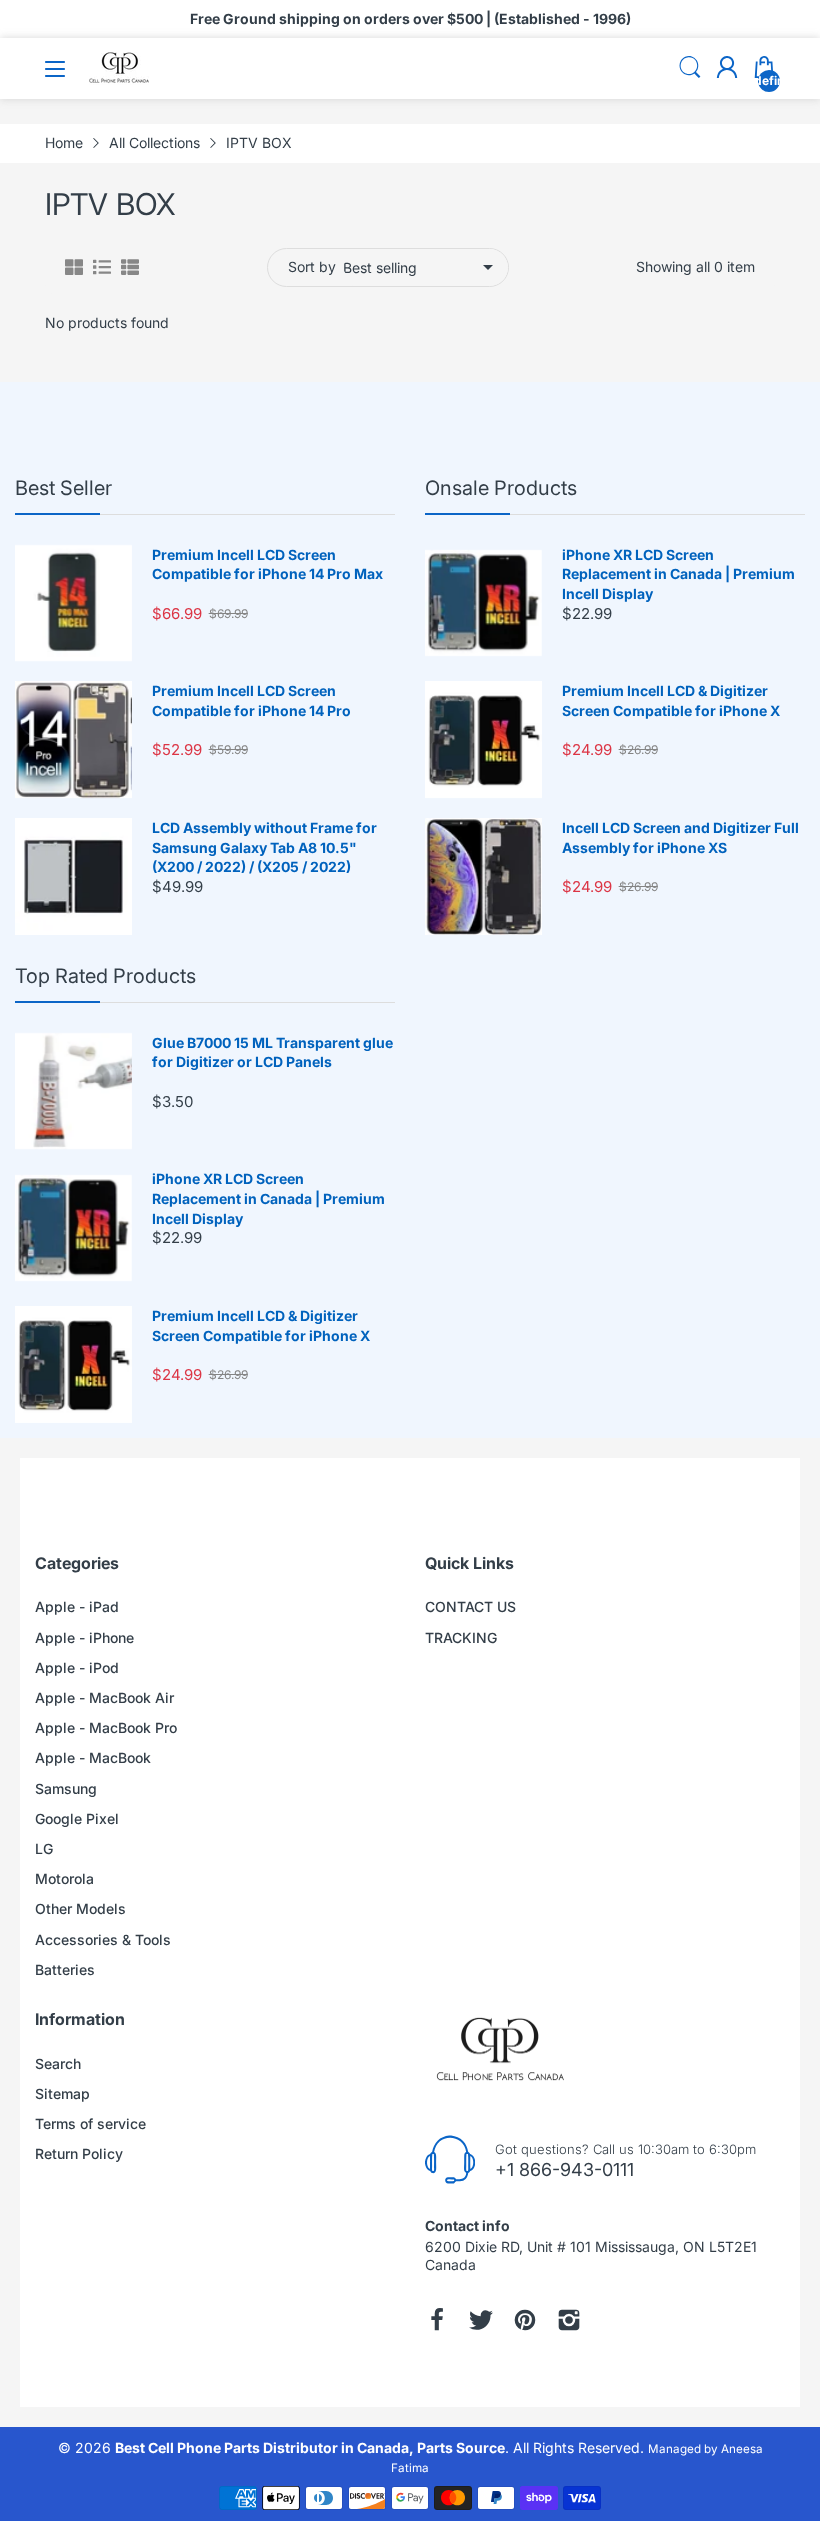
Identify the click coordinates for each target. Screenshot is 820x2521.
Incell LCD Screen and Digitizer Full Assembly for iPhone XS (680, 837)
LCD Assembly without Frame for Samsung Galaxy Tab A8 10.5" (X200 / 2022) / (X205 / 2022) (264, 847)
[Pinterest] (525, 2320)
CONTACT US (470, 1606)
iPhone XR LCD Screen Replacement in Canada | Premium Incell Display (678, 574)
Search (58, 2063)
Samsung (66, 1788)
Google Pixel (77, 1818)
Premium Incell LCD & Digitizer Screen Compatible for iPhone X (671, 700)
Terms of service (90, 2123)
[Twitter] (481, 2320)
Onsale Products (501, 488)
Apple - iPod (77, 1667)
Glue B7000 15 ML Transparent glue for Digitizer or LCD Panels (272, 1052)
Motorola (64, 1878)
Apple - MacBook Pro (106, 1727)
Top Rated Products (105, 976)
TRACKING (461, 1637)
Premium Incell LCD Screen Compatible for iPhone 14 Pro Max (267, 564)
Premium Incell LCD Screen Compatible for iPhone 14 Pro (251, 700)
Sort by (312, 266)
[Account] (727, 69)
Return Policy (79, 2153)
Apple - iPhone (84, 1637)
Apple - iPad (77, 1606)
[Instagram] (569, 2320)
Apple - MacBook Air (104, 1697)
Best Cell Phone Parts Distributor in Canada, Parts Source (310, 2447)
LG (44, 1848)
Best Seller (63, 488)
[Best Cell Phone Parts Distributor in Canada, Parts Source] (120, 79)
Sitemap (62, 2093)
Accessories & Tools (103, 1939)
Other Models (80, 1908)
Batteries (65, 1969)
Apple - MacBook (93, 1757)
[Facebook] (437, 2320)
